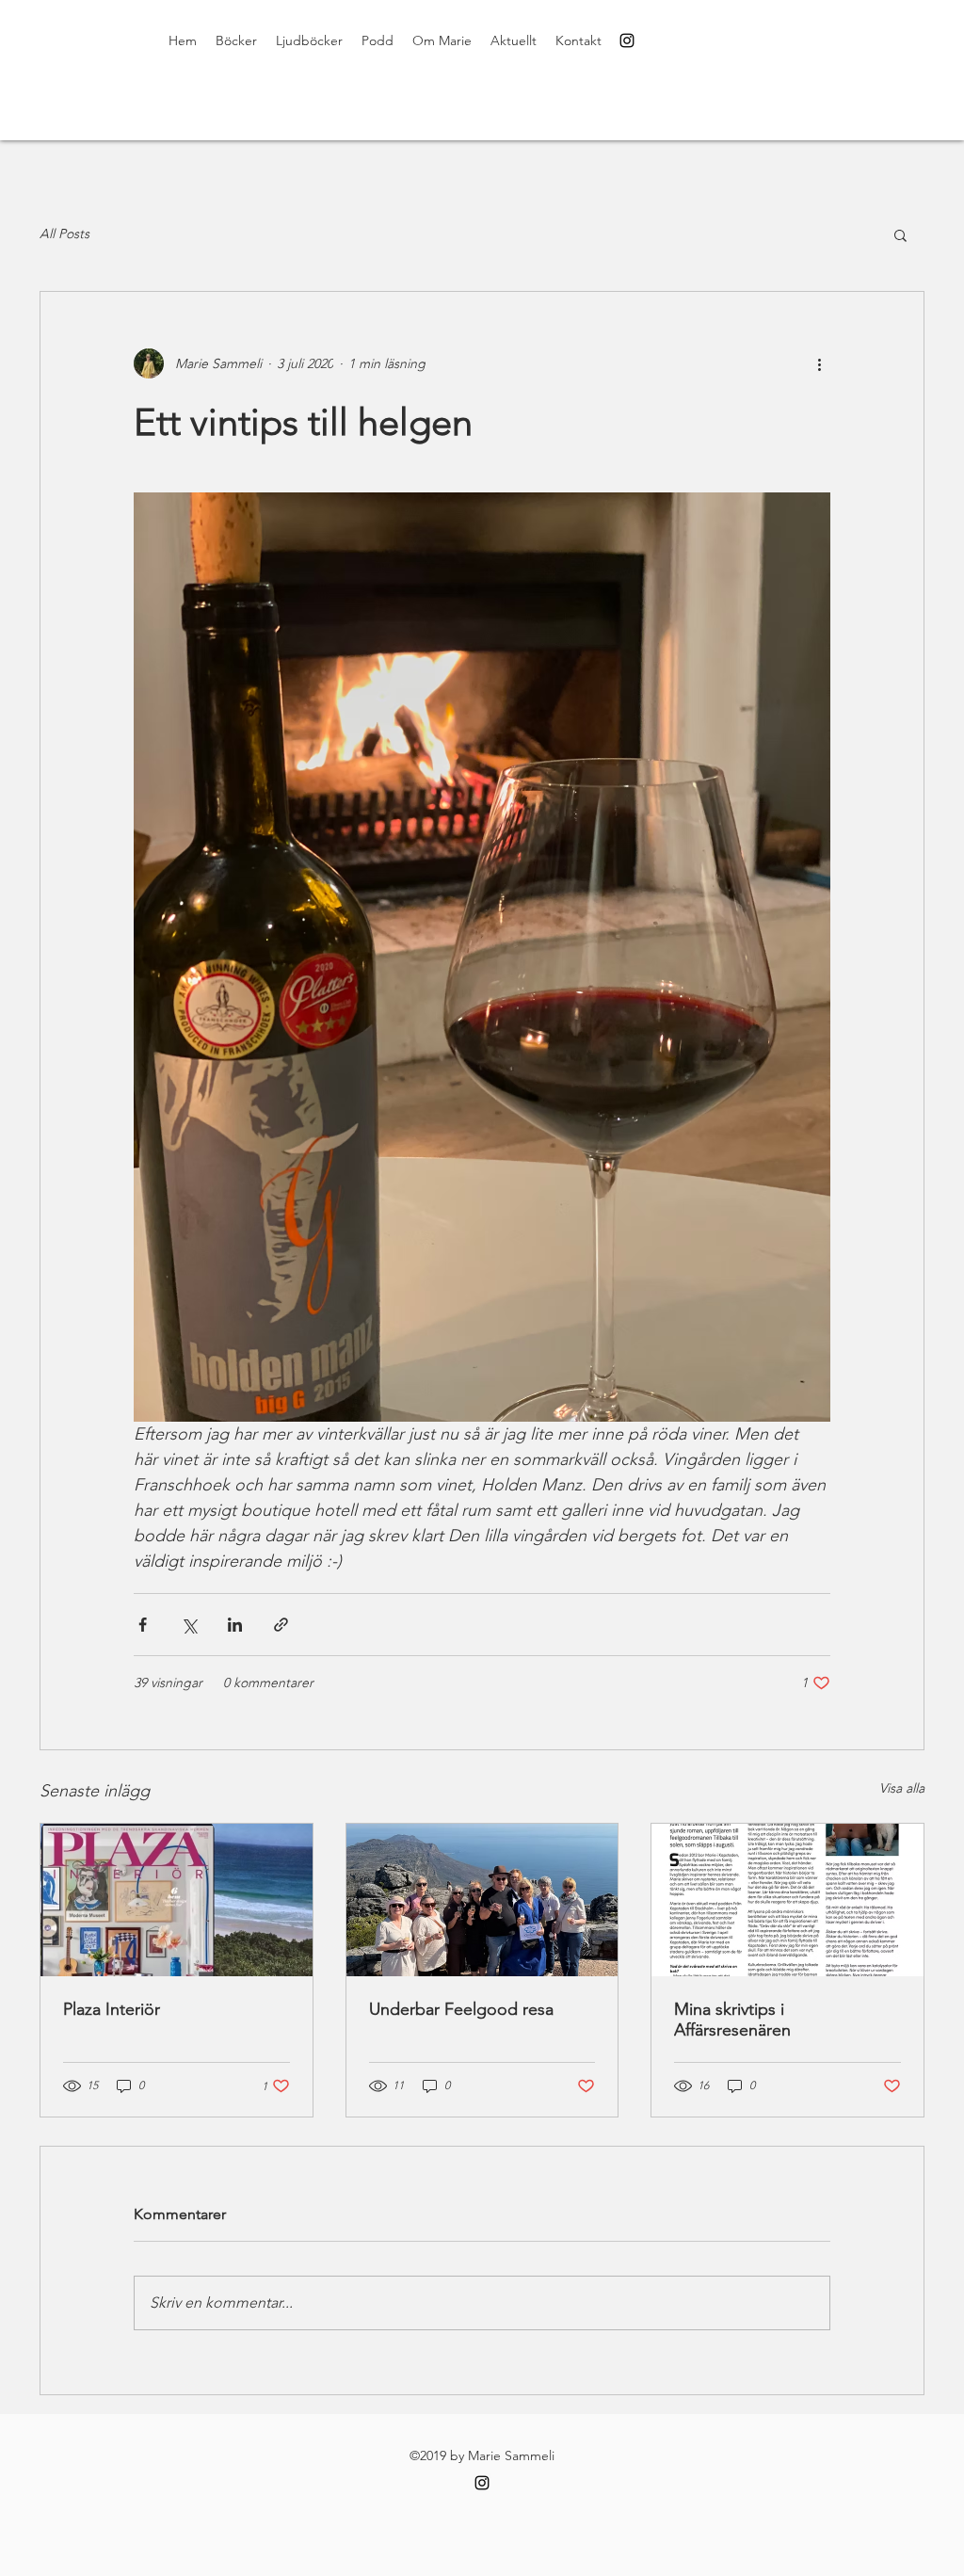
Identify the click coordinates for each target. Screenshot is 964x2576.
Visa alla (902, 1788)
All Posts (64, 233)
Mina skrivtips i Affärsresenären (732, 2020)
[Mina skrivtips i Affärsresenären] (787, 1900)
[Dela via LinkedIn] (235, 1625)
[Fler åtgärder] (819, 363)
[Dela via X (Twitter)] (189, 1625)
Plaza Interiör (112, 2009)
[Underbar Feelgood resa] (482, 1900)
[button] (900, 234)
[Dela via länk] (281, 1625)
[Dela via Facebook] (143, 1625)
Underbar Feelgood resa (461, 2009)
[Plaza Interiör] (177, 1900)
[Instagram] (627, 40)
